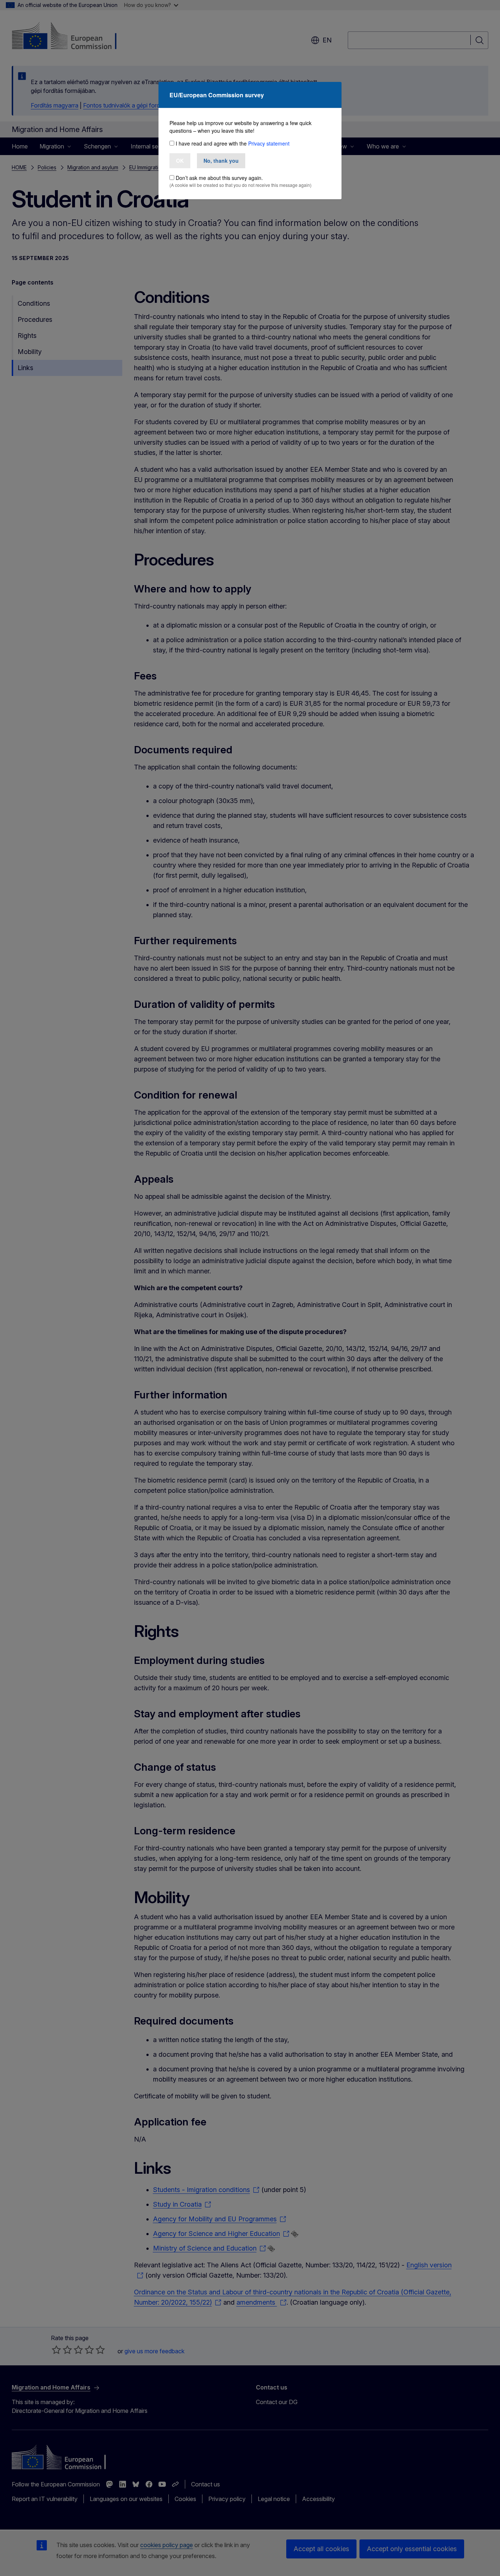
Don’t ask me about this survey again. (219, 178)
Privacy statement (269, 143)
